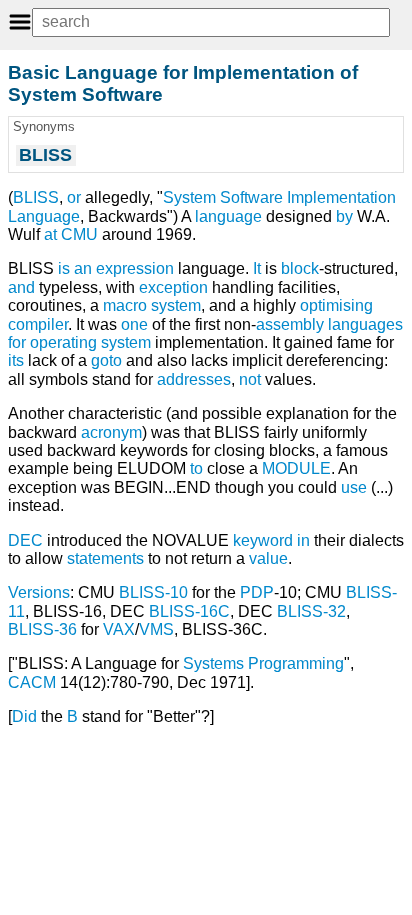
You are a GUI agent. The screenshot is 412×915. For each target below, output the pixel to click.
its (16, 360)
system (176, 305)
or (74, 197)
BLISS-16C (189, 611)
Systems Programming (263, 663)
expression (135, 268)
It (257, 268)
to (196, 468)
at (50, 234)
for (17, 342)
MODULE (296, 468)
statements (105, 558)
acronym (111, 432)
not (250, 379)
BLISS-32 (311, 611)
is (64, 268)
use (354, 487)
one (134, 324)
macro (125, 305)
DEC (25, 540)
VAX (119, 629)
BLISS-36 (42, 629)
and (21, 287)
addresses (194, 379)
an (83, 268)
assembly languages (329, 324)
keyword (263, 540)
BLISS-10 (153, 592)
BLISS (36, 197)
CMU (79, 234)
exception (173, 287)
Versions (39, 592)
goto (106, 360)
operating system (90, 342)
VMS (156, 629)
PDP (257, 592)
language (228, 216)
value (268, 558)
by (344, 216)
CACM (32, 682)
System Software (223, 197)
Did (24, 716)
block (300, 268)
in (303, 540)
